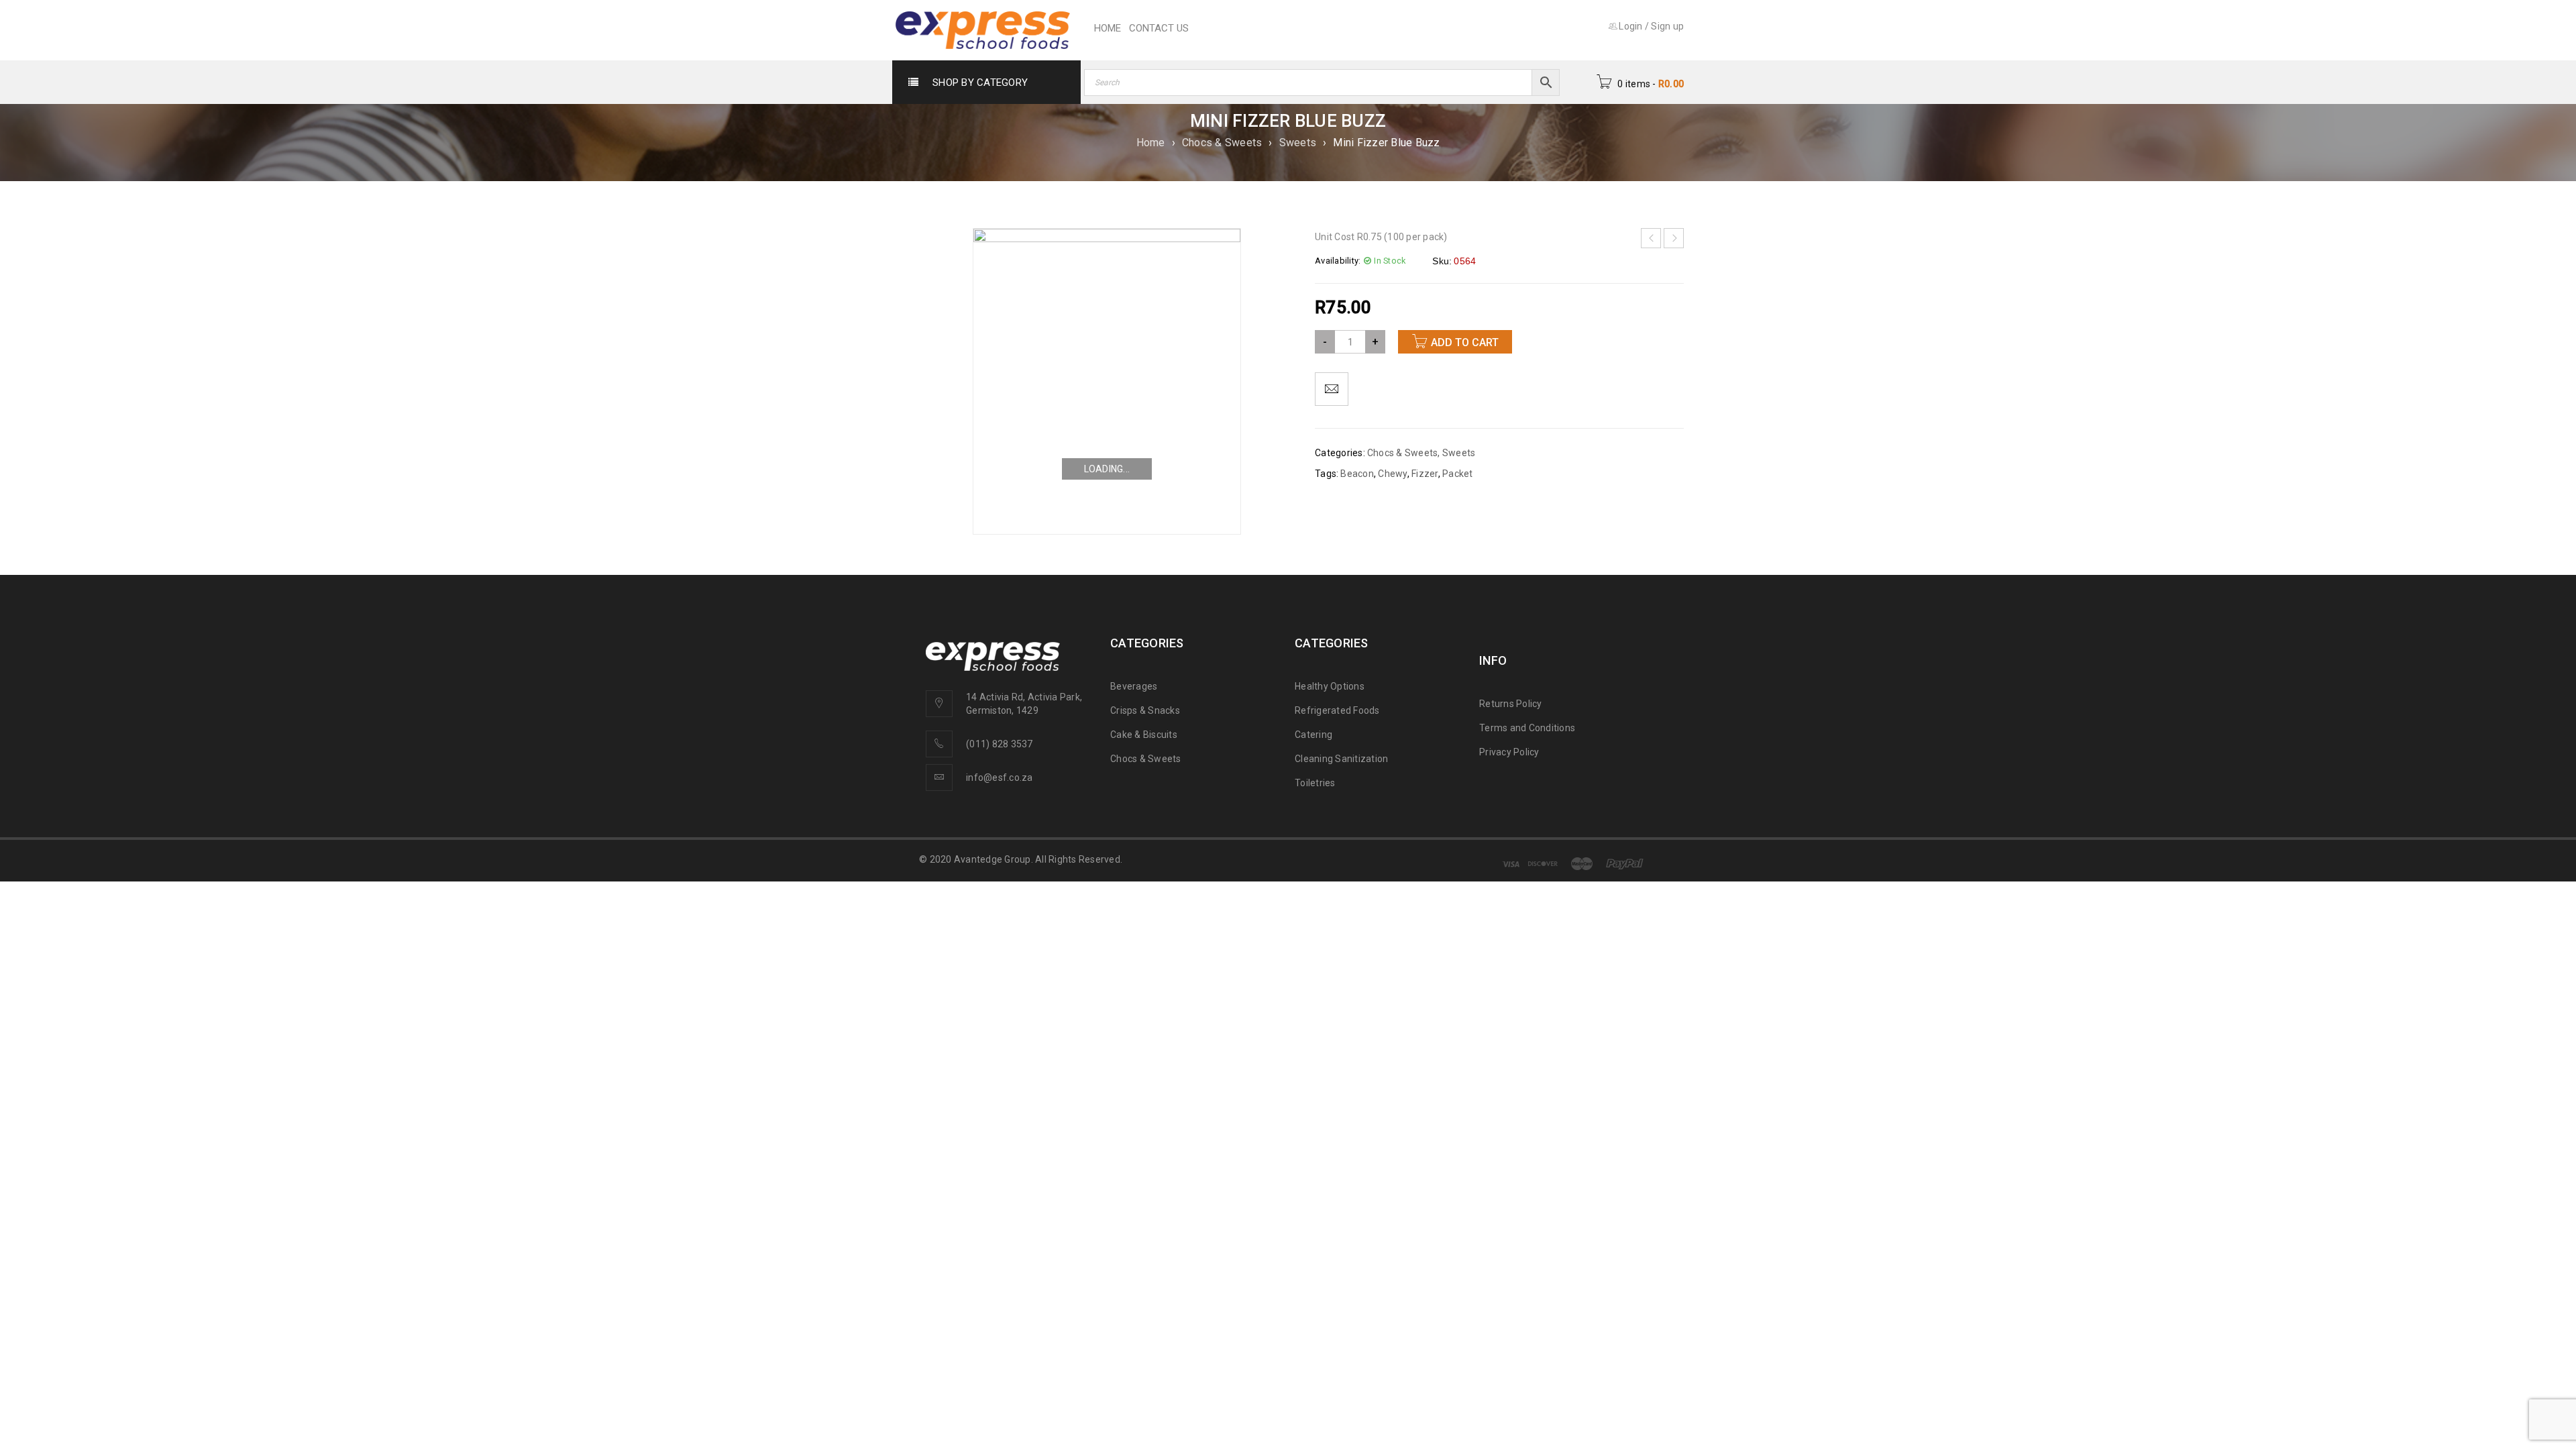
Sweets (1298, 143)
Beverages (1134, 686)
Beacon (1357, 474)
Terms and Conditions (1527, 728)
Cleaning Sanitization (1341, 759)
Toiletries (1315, 783)
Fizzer (1425, 474)
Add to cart (1465, 342)
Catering (1313, 735)
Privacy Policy (1509, 752)
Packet (1458, 474)
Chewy (1392, 474)
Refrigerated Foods (1337, 710)
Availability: (1338, 261)
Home (1151, 143)
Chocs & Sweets (1222, 143)
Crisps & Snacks (1145, 710)
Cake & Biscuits (1144, 735)
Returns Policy (1511, 704)
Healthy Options (1330, 686)
